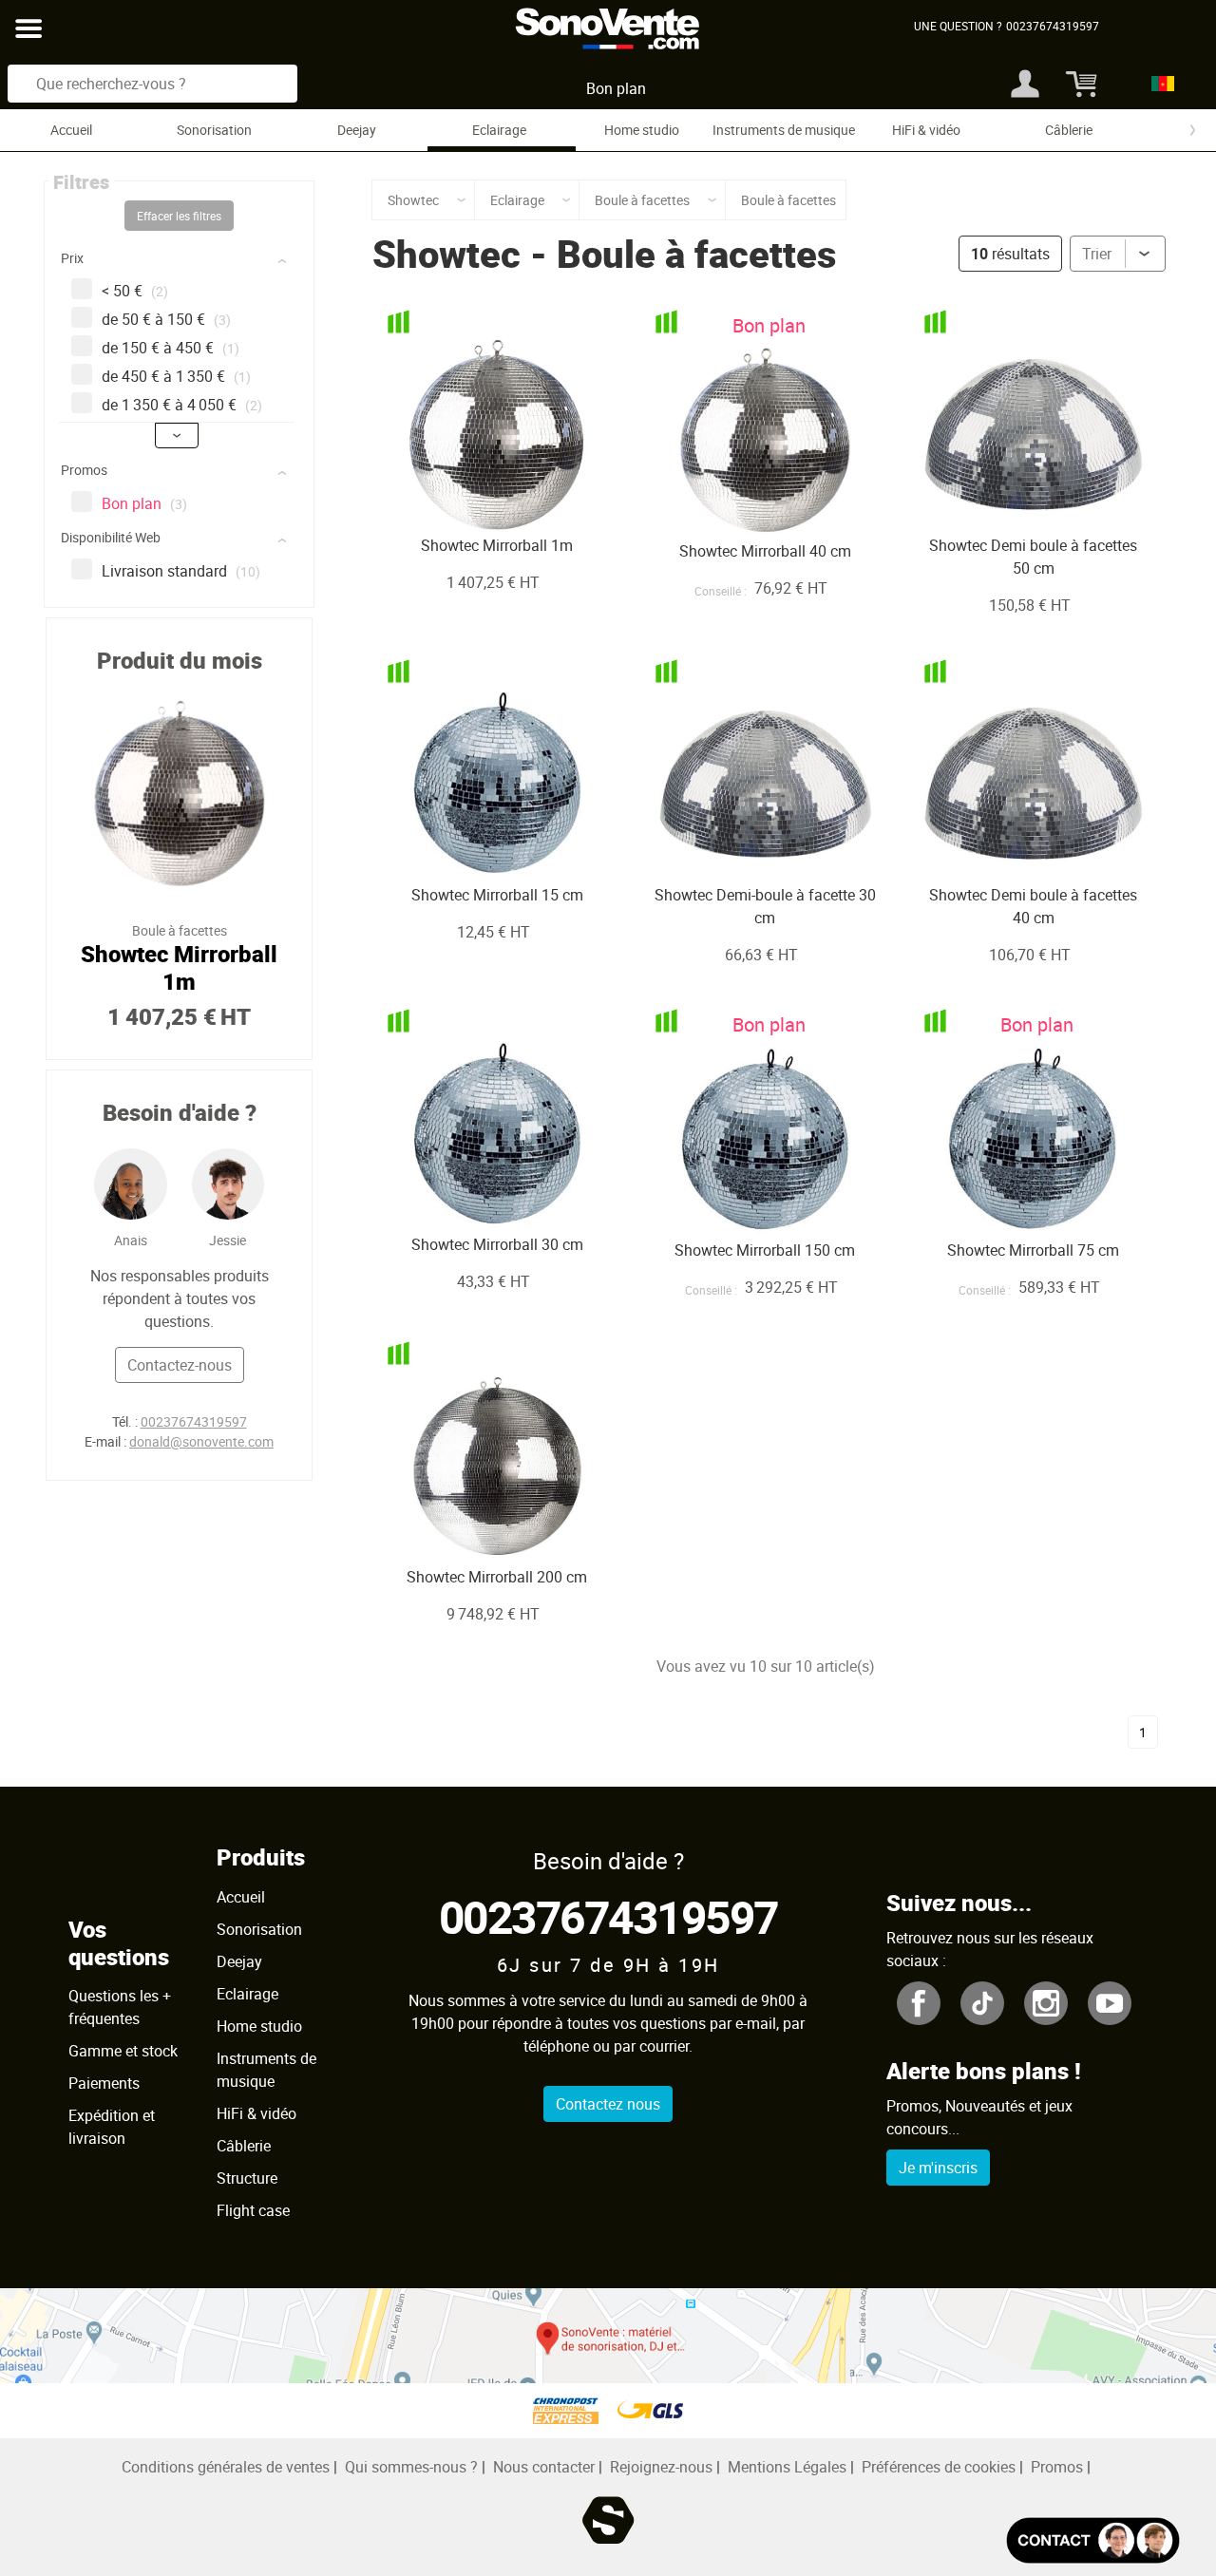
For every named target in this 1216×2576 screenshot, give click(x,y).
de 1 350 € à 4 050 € (182, 405)
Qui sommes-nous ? (411, 2467)
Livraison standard (181, 571)
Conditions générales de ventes (226, 2467)
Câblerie (1069, 130)
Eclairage (499, 130)
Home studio (642, 130)
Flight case (253, 2210)
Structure (247, 2178)
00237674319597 (194, 1421)
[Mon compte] (1025, 84)
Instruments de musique (784, 130)
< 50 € (135, 291)
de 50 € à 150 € (166, 319)
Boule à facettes (696, 254)
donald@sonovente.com (201, 1441)
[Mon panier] (1079, 84)
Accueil (71, 130)
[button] (181, 262)
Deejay (357, 130)
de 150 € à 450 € (171, 348)
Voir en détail (472, 496)
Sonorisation (214, 130)
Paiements (104, 2083)
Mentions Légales (787, 2467)
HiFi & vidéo (926, 130)
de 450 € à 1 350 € (176, 376)
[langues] (1158, 84)
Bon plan (616, 88)
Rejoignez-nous (661, 2467)
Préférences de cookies (939, 2467)
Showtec (446, 254)
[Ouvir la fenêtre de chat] (1093, 2540)
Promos (1057, 2467)
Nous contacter (544, 2467)
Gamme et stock (123, 2051)
